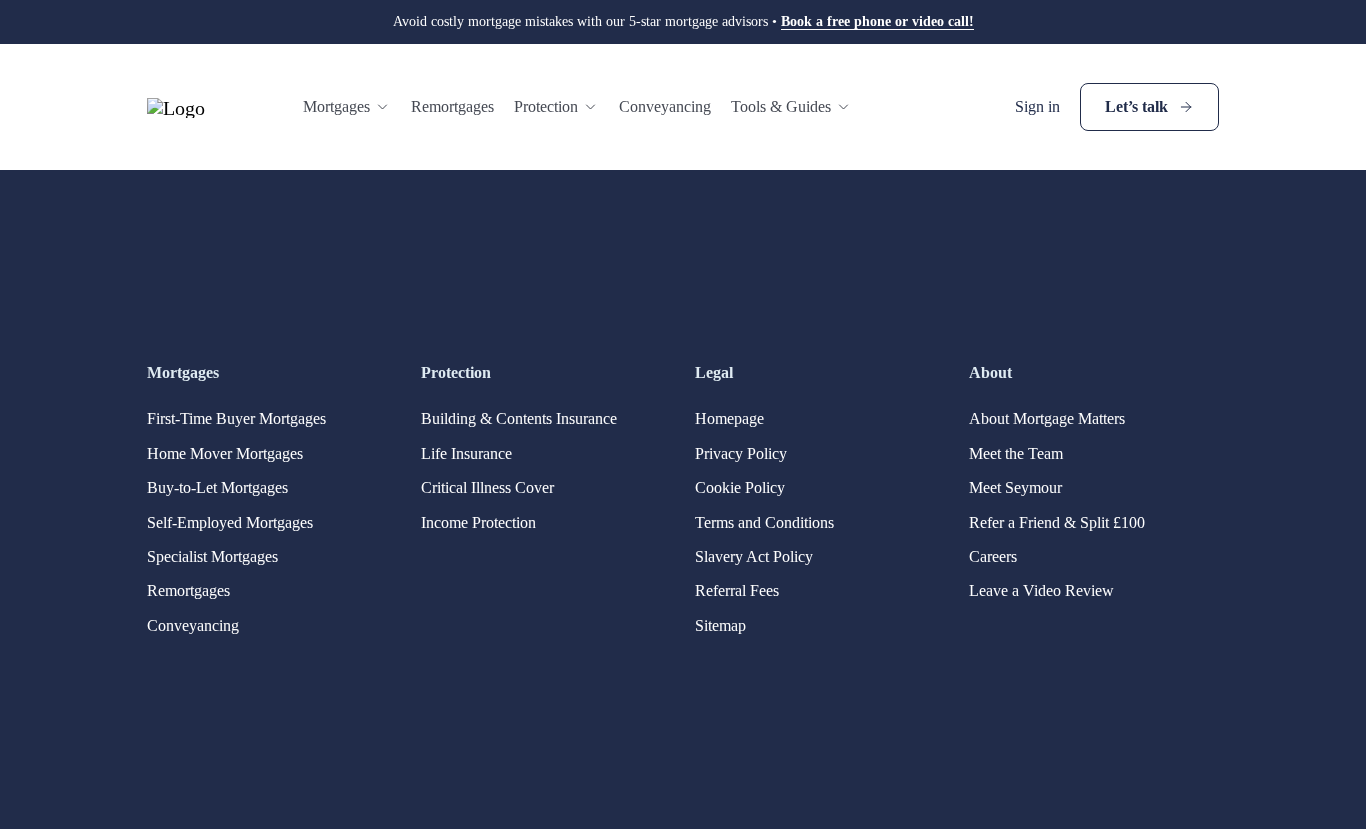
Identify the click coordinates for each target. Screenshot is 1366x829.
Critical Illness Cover (487, 487)
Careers (993, 556)
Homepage (729, 418)
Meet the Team (1016, 453)
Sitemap (720, 625)
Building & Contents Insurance (519, 418)
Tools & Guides (781, 106)
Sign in (1037, 106)
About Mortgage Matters (1047, 418)
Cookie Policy (740, 487)
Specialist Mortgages (212, 556)
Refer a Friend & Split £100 (1057, 522)
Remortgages (452, 106)
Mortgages (336, 106)
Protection (546, 106)
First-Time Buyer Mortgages (236, 418)
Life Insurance (466, 453)
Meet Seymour (1015, 487)
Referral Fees (737, 590)
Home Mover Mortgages (225, 453)
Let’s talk (1136, 106)
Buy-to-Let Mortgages (217, 487)
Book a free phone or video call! (877, 21)
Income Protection (478, 522)
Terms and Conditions (764, 522)
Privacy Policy (741, 453)
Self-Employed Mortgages (230, 522)
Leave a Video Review (1041, 590)
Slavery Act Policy (754, 556)
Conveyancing (665, 106)
